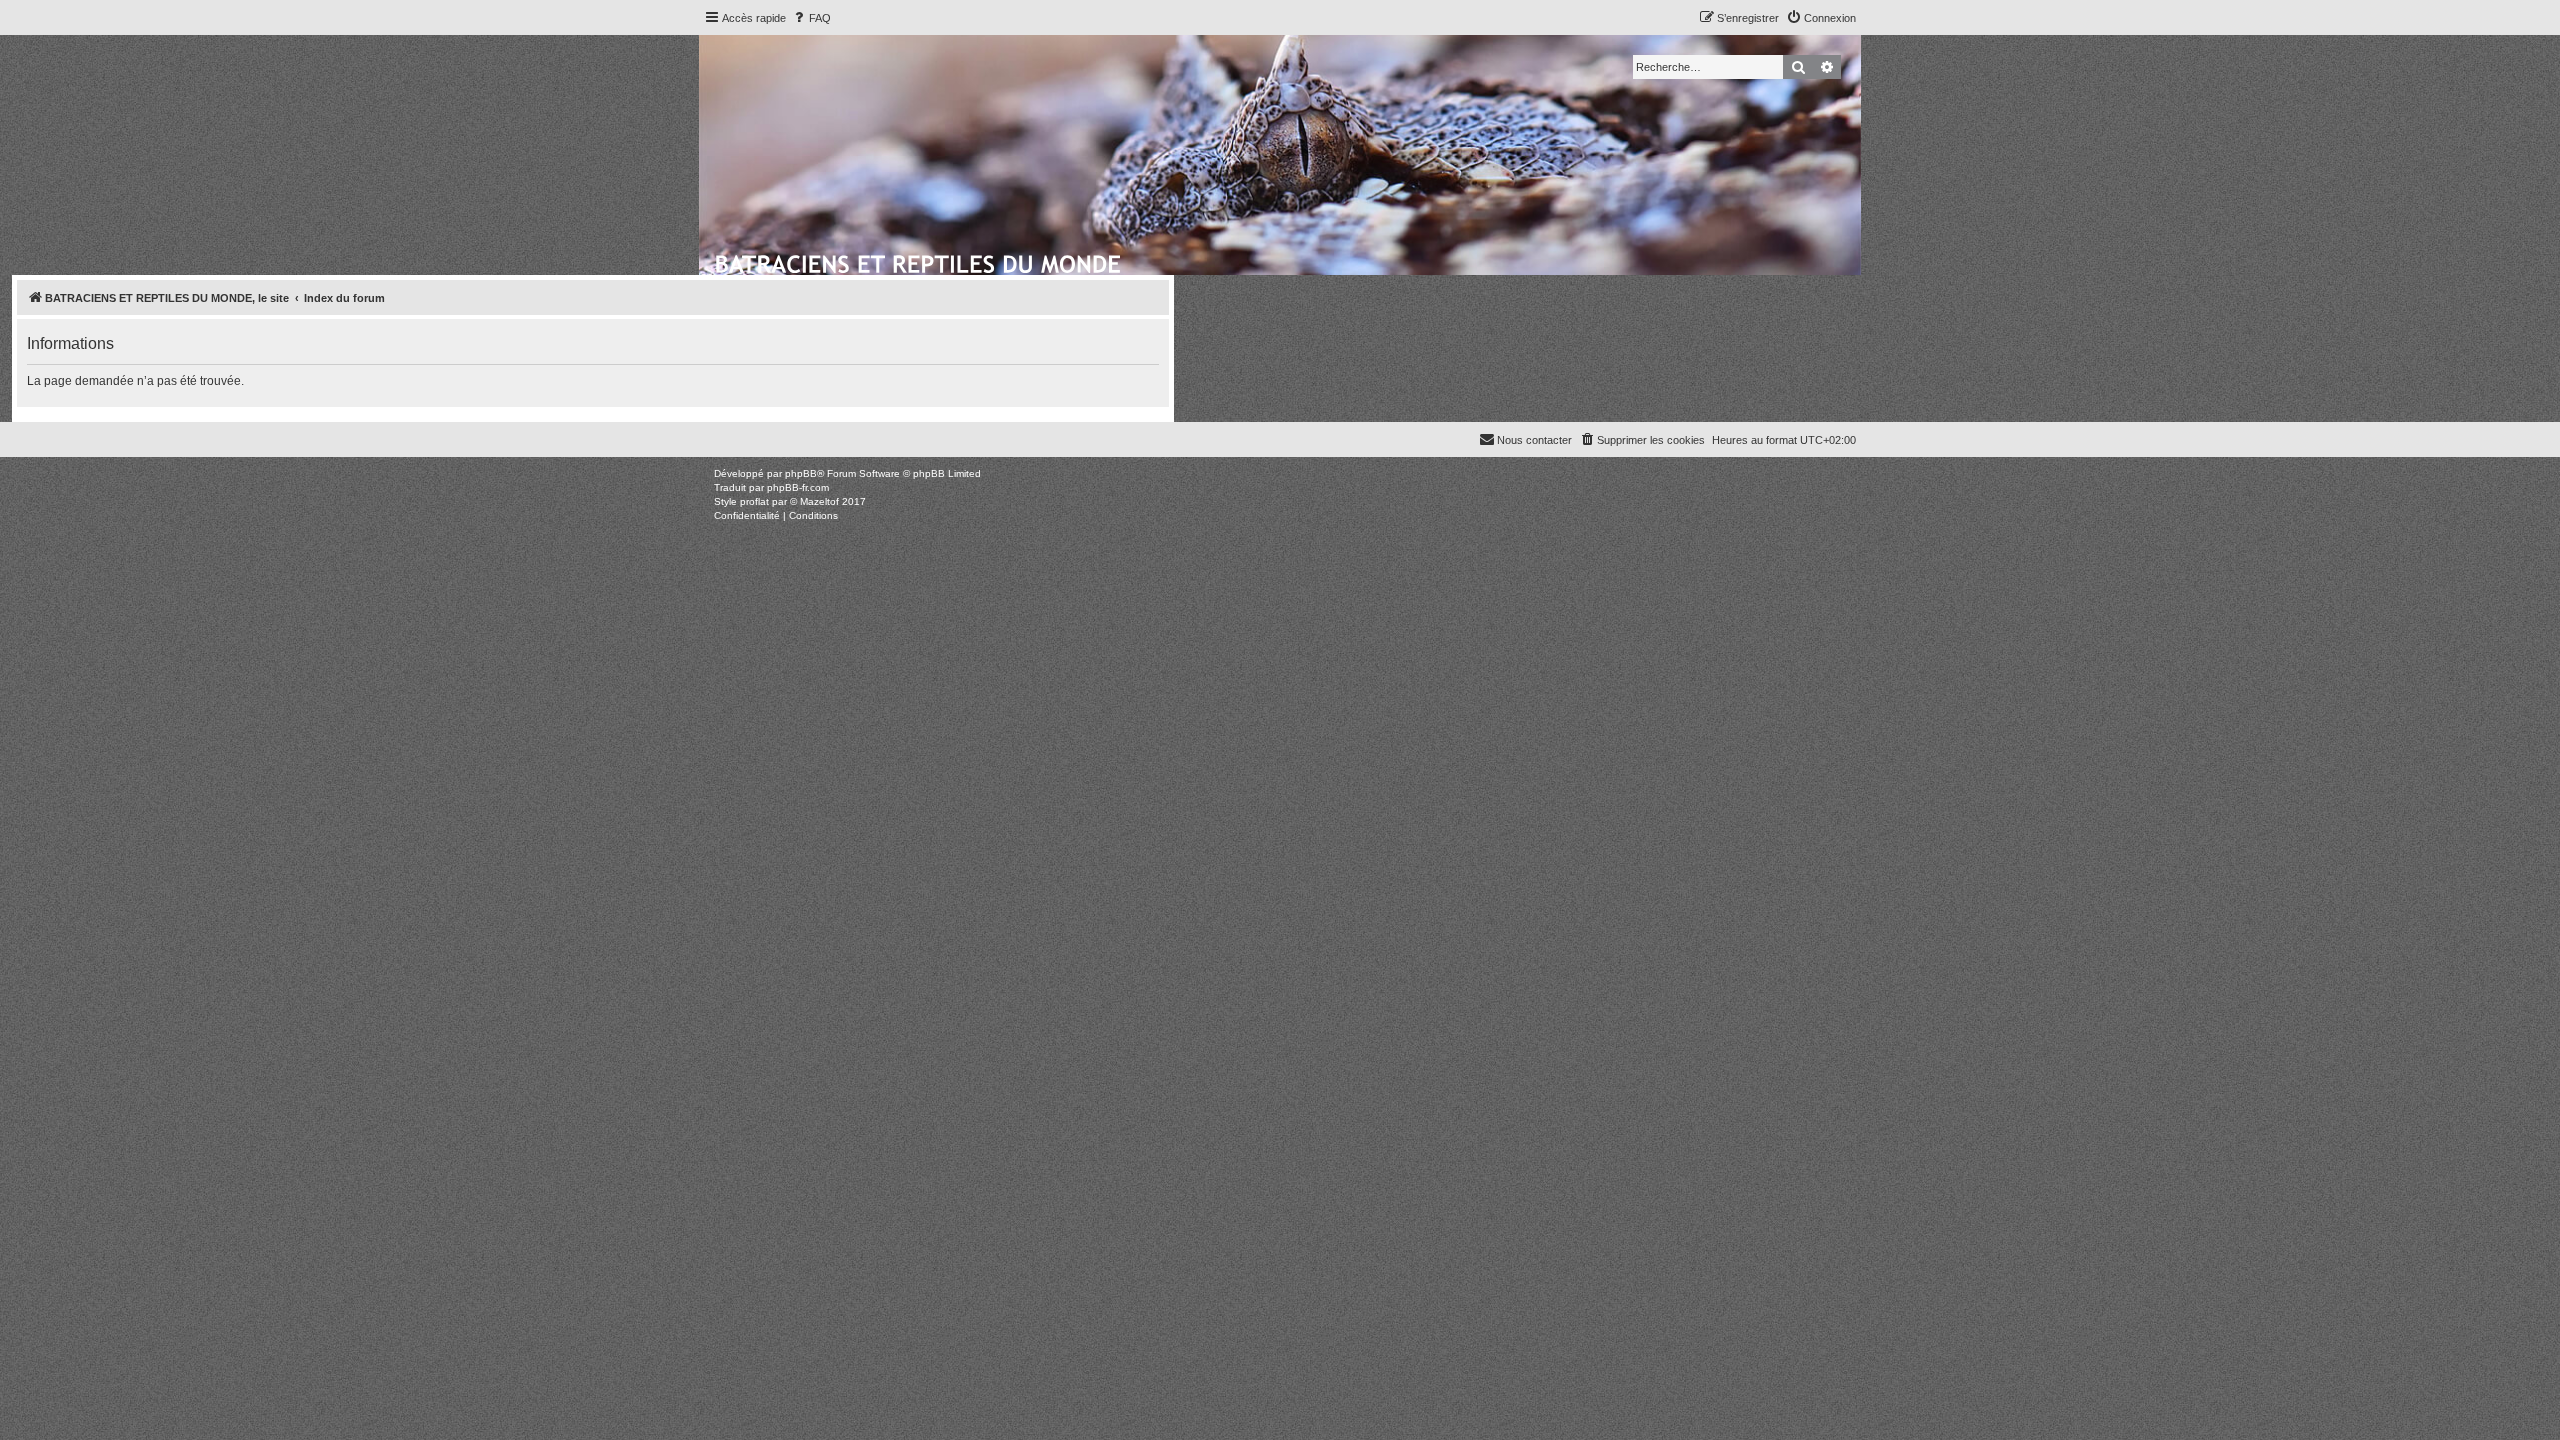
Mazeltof (819, 501)
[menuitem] (811, 18)
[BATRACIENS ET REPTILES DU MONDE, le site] (919, 261)
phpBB (801, 473)
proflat (754, 501)
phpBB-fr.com (798, 487)
